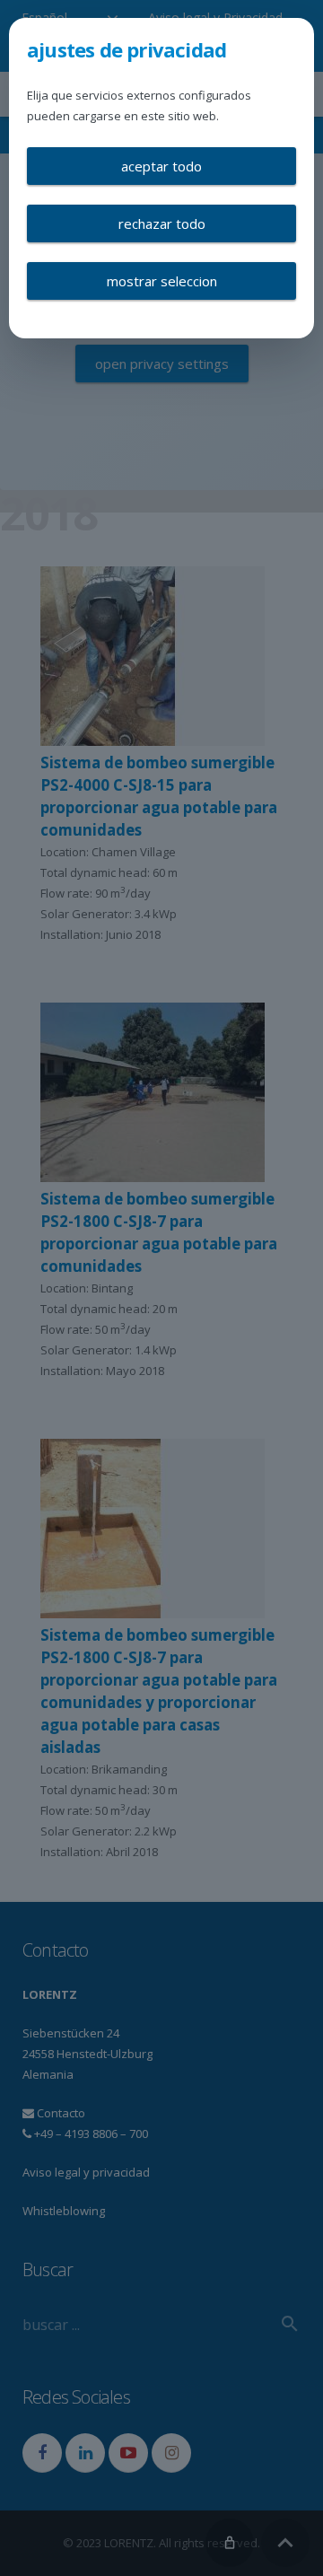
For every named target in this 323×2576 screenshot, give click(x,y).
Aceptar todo (161, 166)
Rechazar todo (162, 223)
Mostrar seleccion (162, 281)
